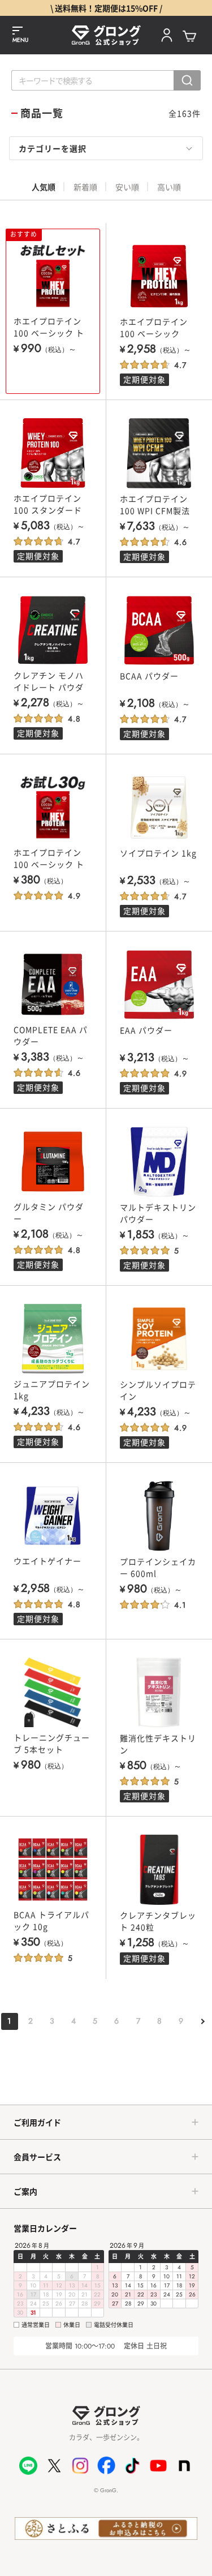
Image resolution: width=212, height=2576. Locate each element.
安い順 (127, 187)
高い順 (169, 187)
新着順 (85, 187)
